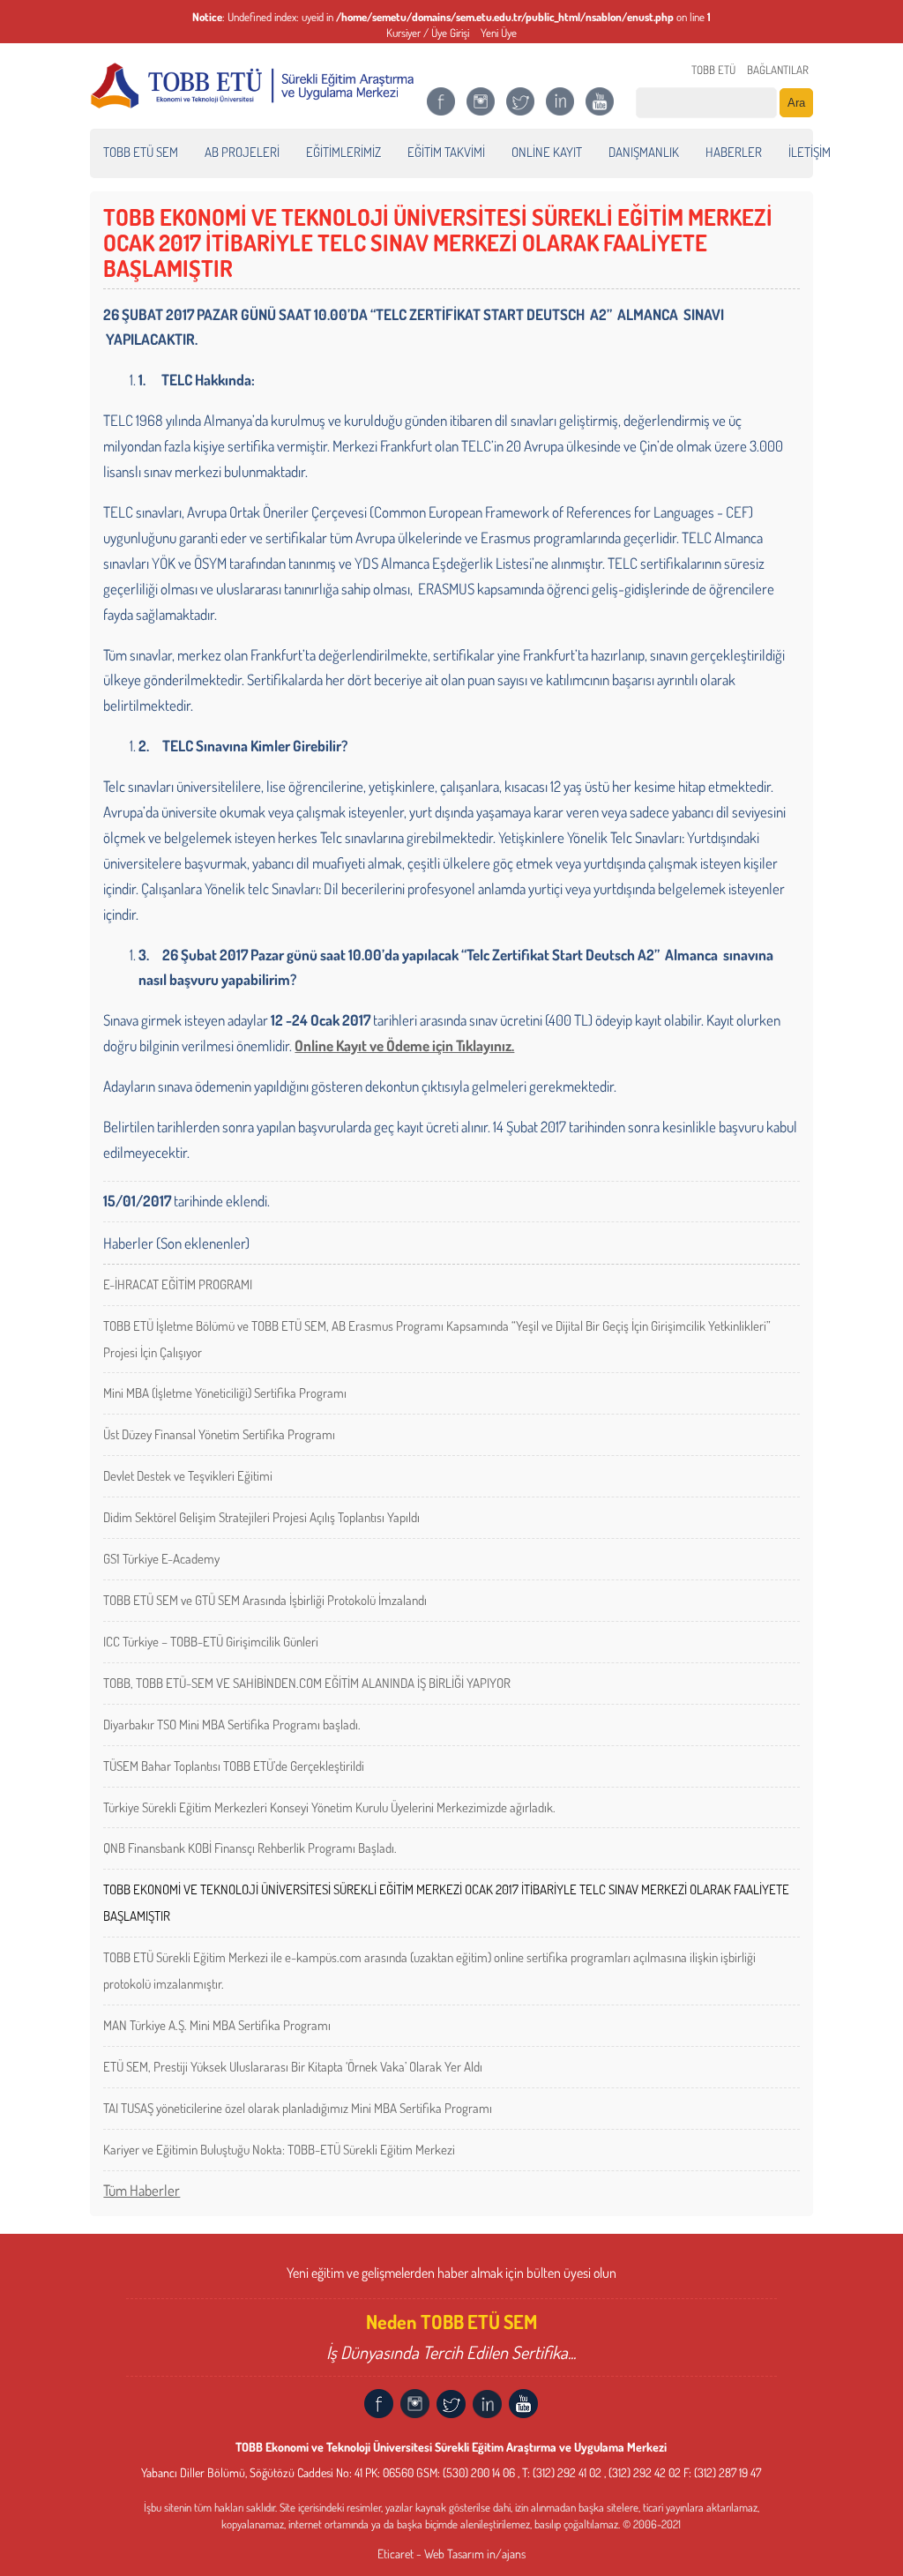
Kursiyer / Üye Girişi (428, 33)
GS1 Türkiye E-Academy (161, 1559)
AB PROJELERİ (242, 152)
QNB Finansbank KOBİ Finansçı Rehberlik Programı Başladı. (250, 1848)
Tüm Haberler (142, 2190)
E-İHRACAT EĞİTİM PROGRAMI (178, 1284)
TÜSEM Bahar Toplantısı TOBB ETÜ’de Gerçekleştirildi (234, 1766)
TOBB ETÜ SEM (141, 152)
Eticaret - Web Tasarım (431, 2554)
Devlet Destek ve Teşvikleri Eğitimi (188, 1476)
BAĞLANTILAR (778, 70)
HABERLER (734, 152)
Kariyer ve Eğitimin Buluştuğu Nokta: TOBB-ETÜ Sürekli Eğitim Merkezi (279, 2150)
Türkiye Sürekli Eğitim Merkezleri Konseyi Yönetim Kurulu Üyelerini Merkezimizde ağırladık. (329, 1807)
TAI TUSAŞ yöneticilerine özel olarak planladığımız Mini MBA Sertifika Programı (298, 2108)
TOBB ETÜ (713, 70)
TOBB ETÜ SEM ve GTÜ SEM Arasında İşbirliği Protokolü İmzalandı (265, 1600)
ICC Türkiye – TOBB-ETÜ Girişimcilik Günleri (211, 1642)
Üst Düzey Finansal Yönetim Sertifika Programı (219, 1434)
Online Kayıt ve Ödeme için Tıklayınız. (404, 1045)
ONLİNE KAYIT (547, 152)
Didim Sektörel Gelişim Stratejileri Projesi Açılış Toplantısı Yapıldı (261, 1517)
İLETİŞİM (810, 152)
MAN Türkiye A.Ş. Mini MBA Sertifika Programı (217, 2025)
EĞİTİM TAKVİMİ (446, 152)
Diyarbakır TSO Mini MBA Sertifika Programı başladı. (232, 1725)
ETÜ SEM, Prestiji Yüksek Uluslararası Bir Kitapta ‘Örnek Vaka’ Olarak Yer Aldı (293, 2067)
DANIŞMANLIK (644, 152)
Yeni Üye (499, 33)
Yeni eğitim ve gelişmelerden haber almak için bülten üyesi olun (451, 2273)
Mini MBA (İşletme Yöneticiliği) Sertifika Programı (225, 1393)
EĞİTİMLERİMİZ (343, 152)
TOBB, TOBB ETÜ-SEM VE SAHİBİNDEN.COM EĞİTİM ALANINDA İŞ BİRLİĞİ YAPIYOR (307, 1683)
